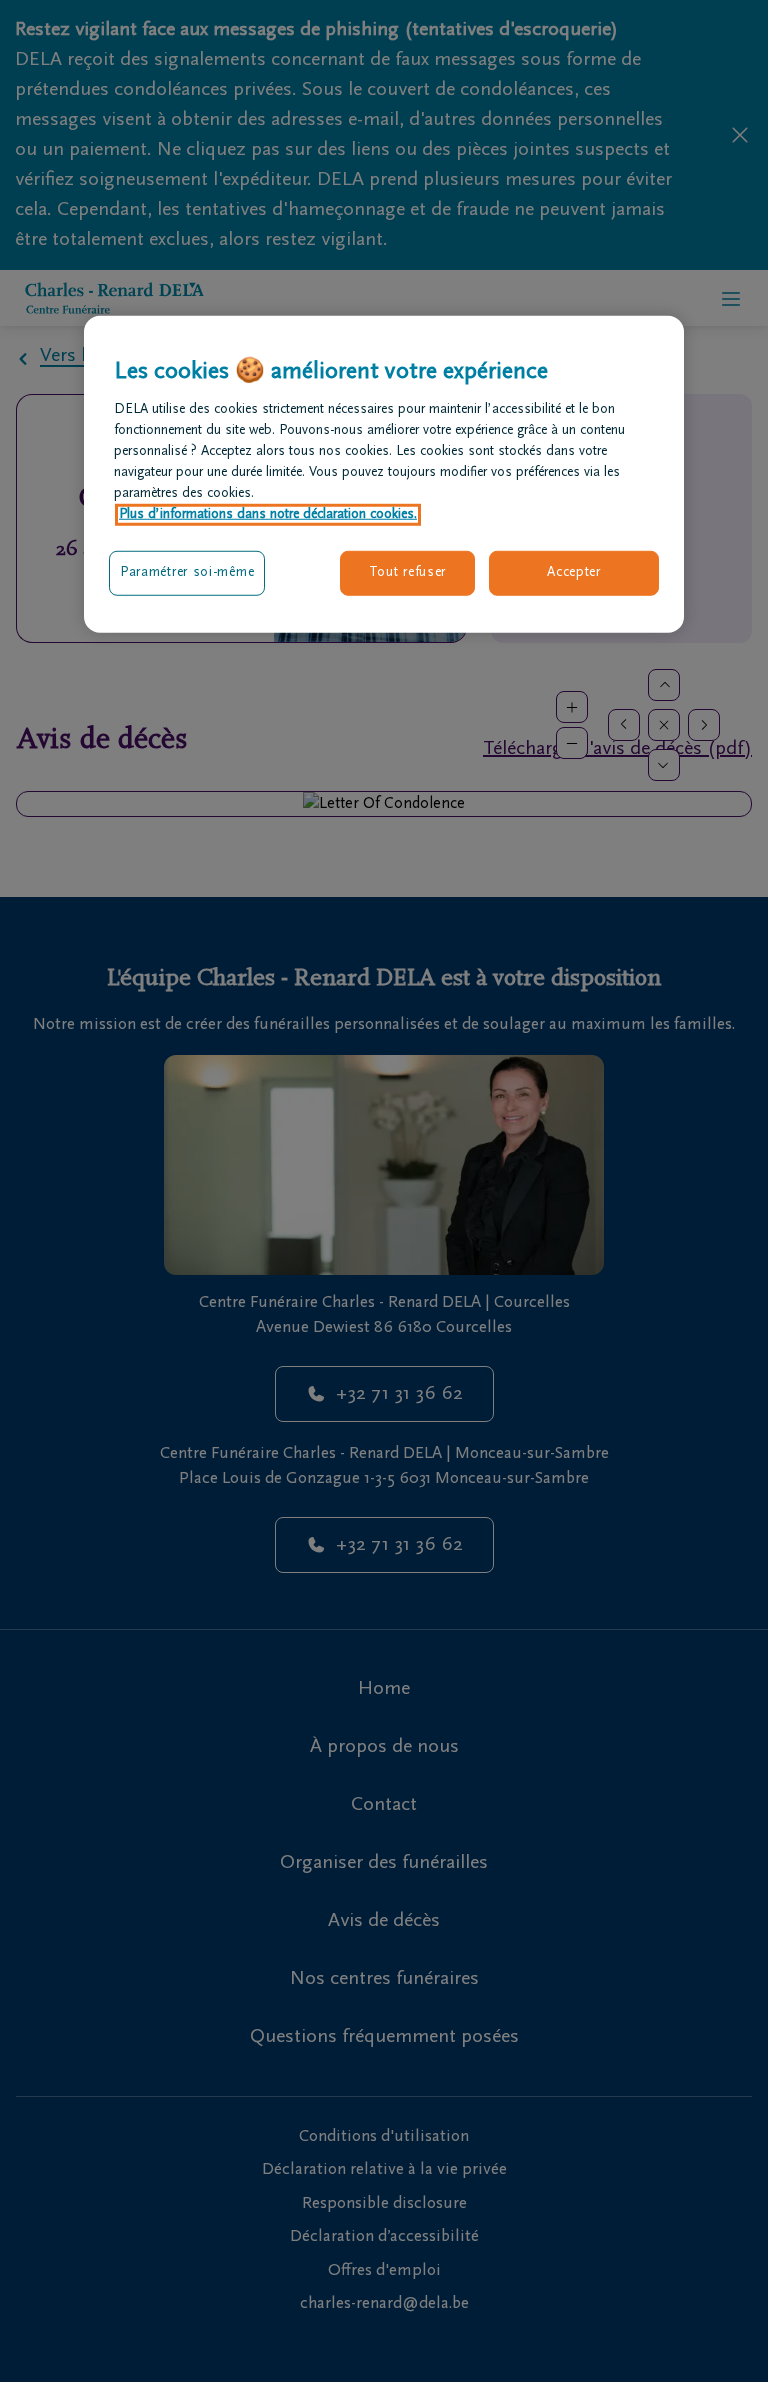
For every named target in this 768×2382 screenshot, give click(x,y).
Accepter (574, 573)
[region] (384, 474)
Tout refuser (407, 573)
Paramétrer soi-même (187, 573)
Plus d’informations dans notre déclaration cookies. (268, 515)
